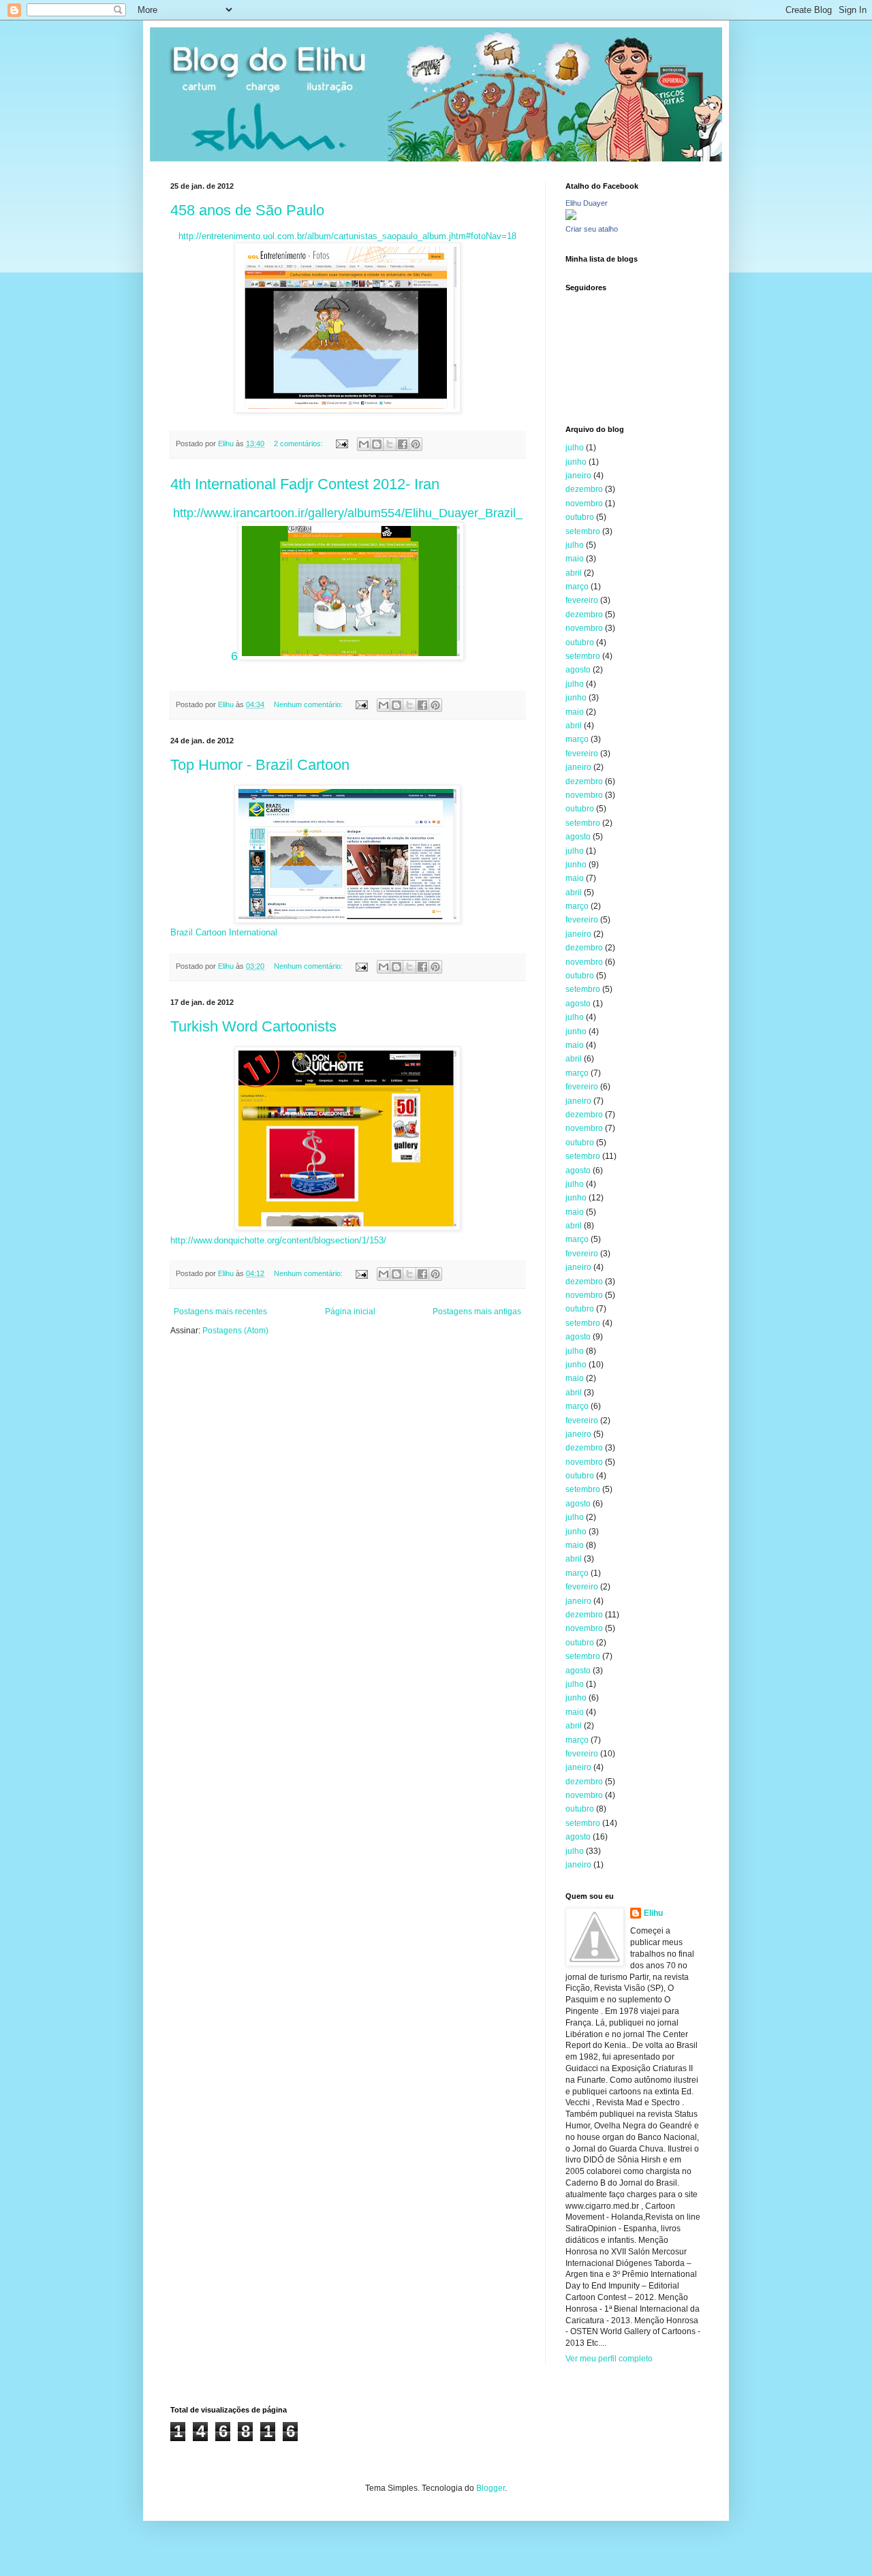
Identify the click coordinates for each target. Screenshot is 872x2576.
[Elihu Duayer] (571, 217)
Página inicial (350, 1312)
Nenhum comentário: (309, 704)
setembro (583, 531)
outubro (580, 517)
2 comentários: (299, 444)
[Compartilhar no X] (390, 444)
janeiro (578, 476)
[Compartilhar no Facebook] (403, 444)
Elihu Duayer (587, 203)
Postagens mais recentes (220, 1312)
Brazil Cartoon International (224, 932)
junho (576, 462)
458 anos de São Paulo (247, 210)
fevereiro (582, 600)
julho (575, 448)
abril (574, 573)
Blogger (490, 2488)
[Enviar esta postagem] (341, 444)
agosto (578, 670)
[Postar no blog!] (377, 444)
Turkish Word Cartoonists (253, 1026)
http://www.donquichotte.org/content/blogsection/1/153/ (278, 1240)
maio (575, 559)
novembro (584, 503)
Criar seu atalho (592, 229)
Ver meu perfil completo (609, 2359)
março (577, 587)
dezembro (584, 489)
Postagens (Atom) (235, 1331)
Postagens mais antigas (477, 1312)
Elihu (653, 1913)
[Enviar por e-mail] (364, 444)
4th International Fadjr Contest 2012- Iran (305, 484)
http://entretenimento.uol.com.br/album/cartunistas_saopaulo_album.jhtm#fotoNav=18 (347, 236)
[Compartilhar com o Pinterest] (416, 444)
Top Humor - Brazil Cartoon (260, 765)
